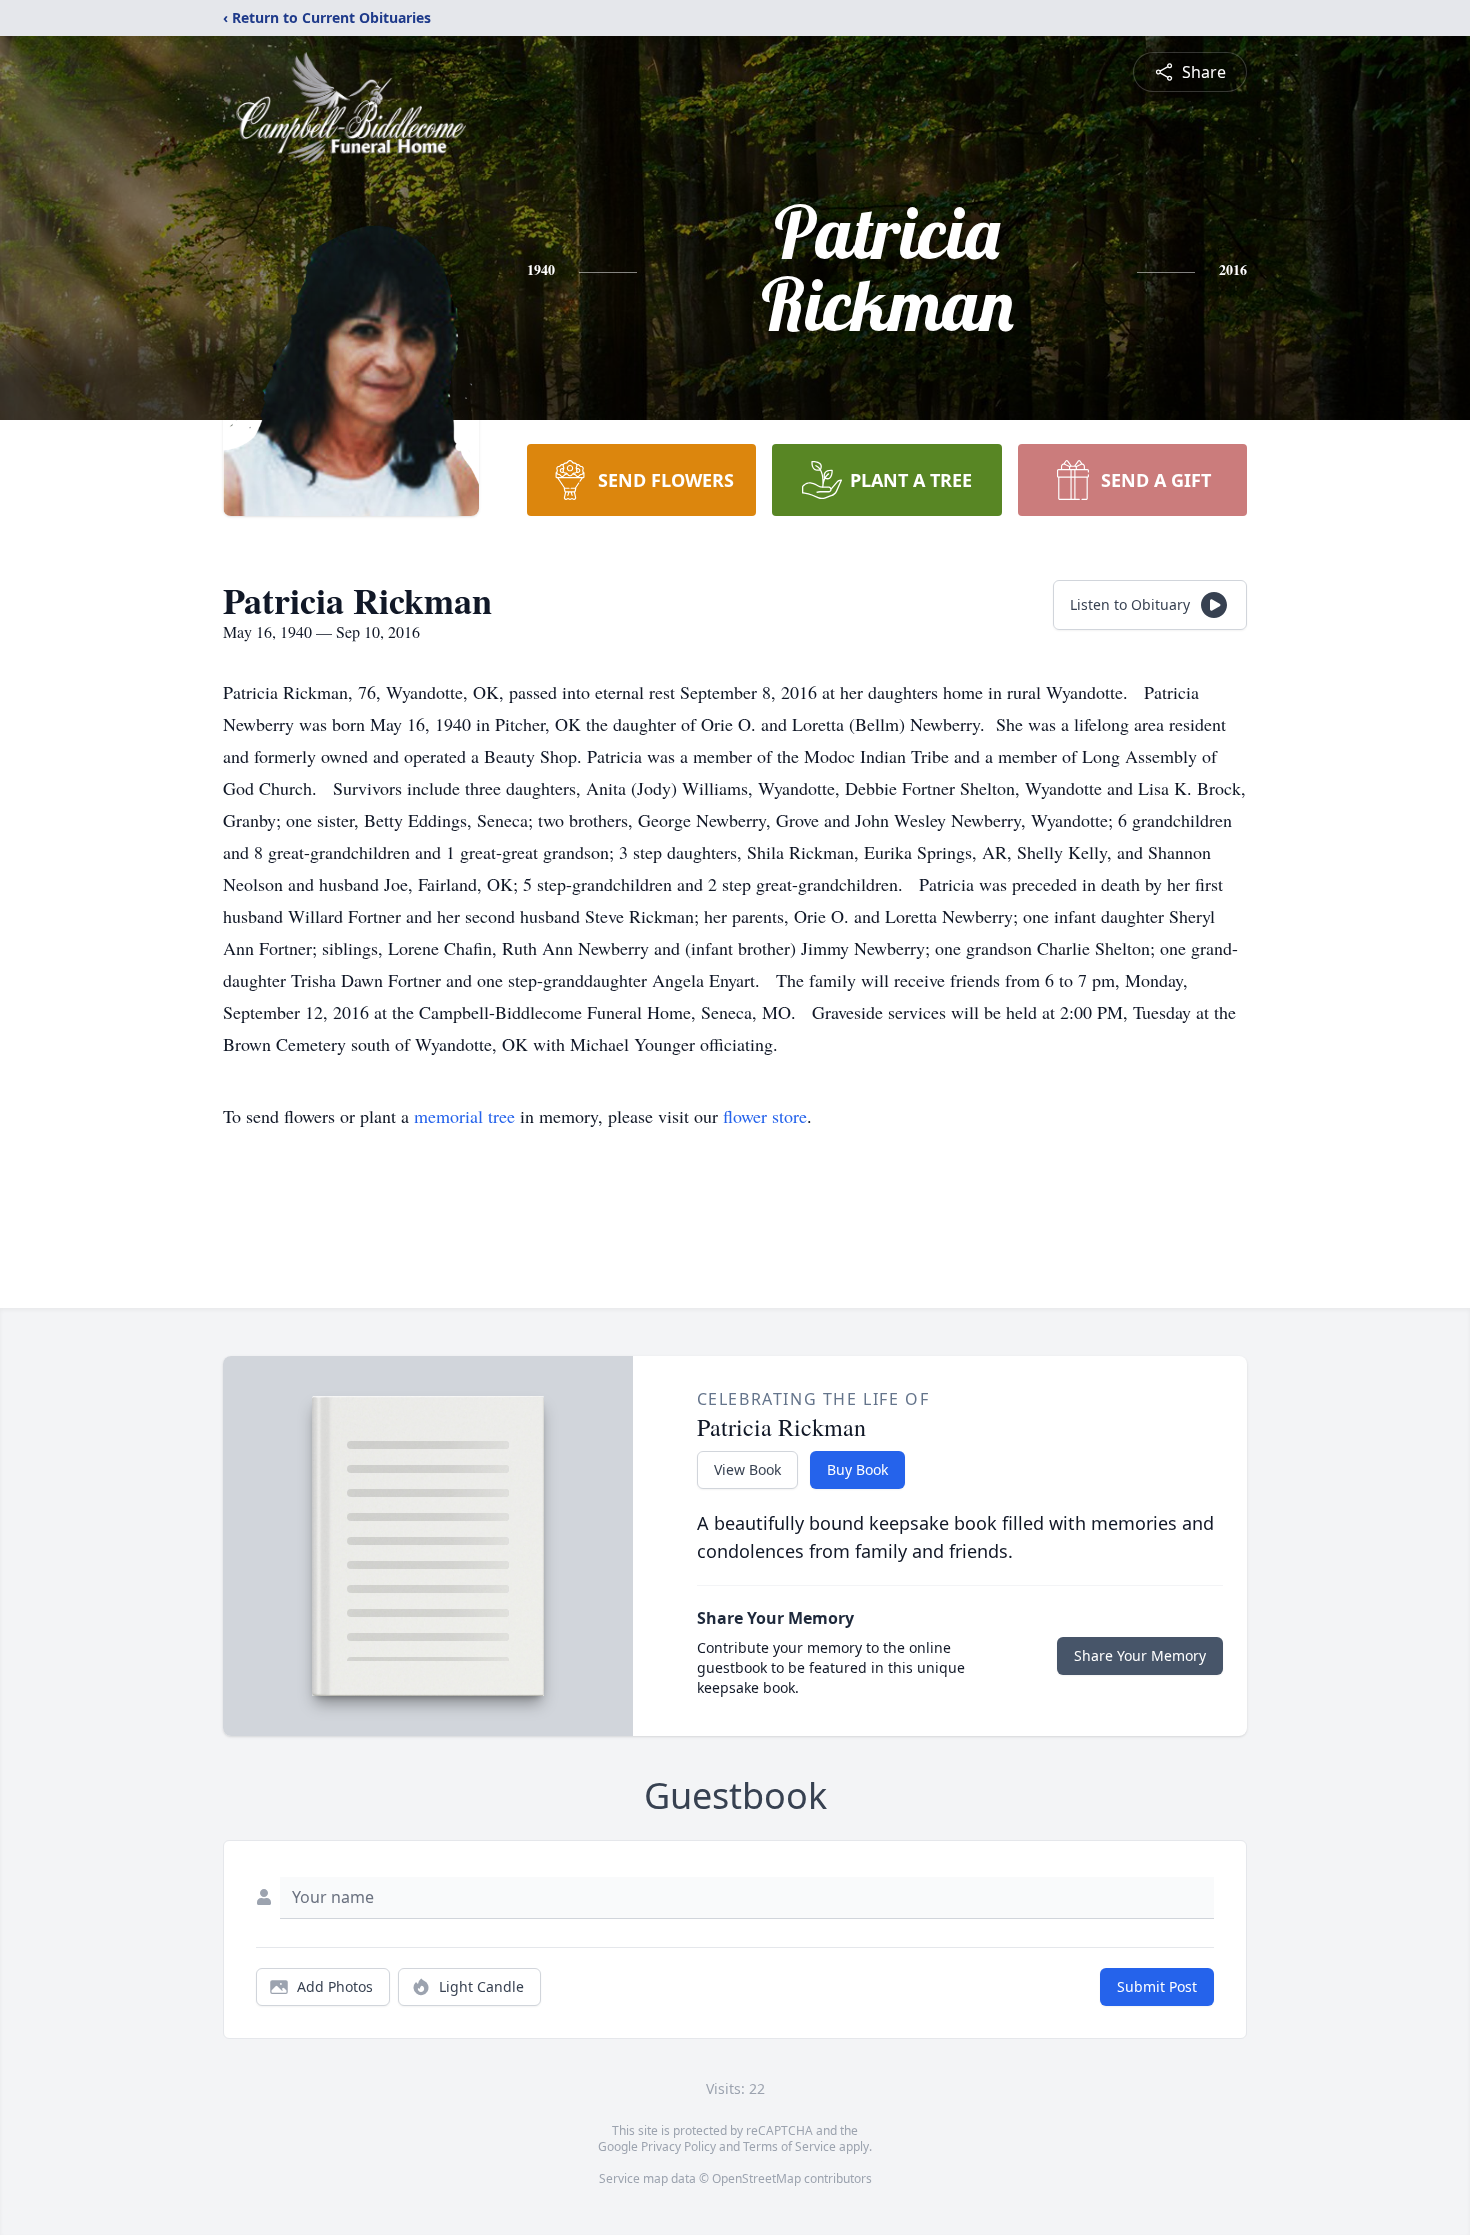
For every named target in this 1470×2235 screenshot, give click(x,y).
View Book (747, 1469)
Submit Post (1157, 1986)
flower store (765, 1116)
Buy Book (857, 1469)
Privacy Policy (678, 2146)
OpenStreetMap (756, 2178)
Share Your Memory (1140, 1655)
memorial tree (464, 1116)
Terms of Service (789, 2146)
